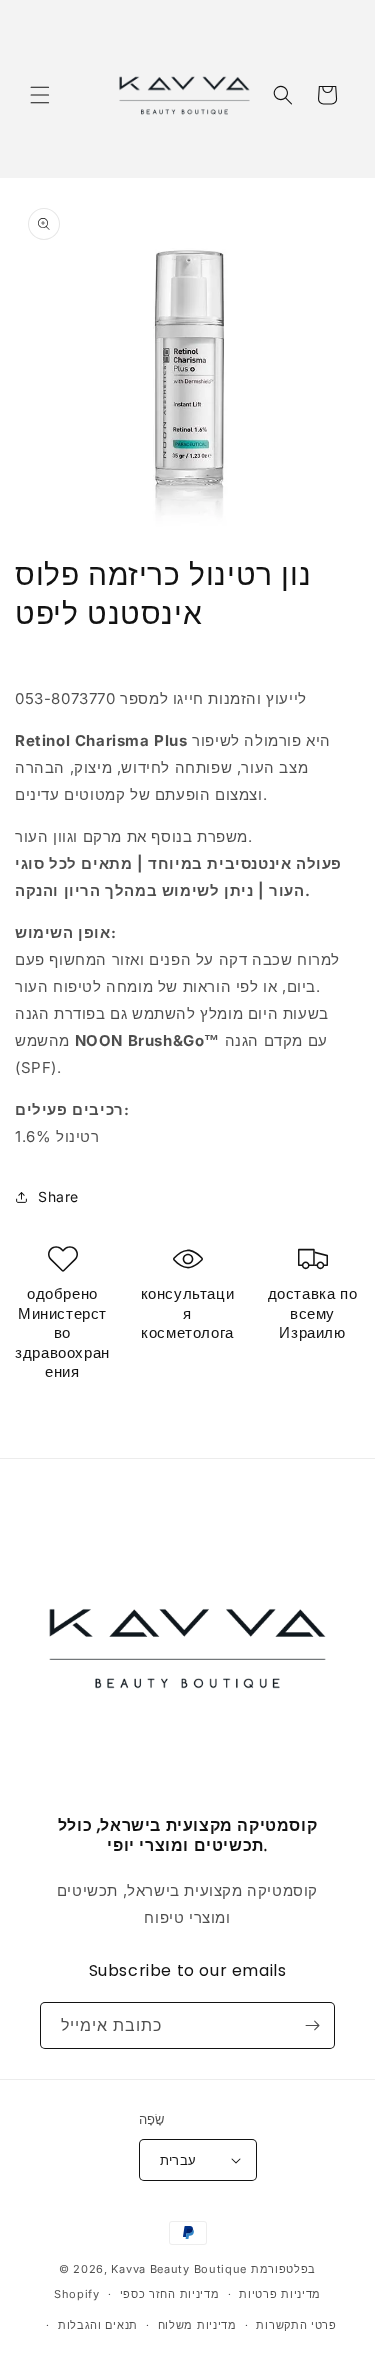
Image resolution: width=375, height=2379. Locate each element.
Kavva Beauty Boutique (179, 2269)
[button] (40, 95)
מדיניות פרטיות (280, 2294)
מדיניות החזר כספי (170, 2294)
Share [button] (58, 1196)
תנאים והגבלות (98, 2325)
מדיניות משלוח (197, 2325)
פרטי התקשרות (296, 2325)
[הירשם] (312, 2025)
